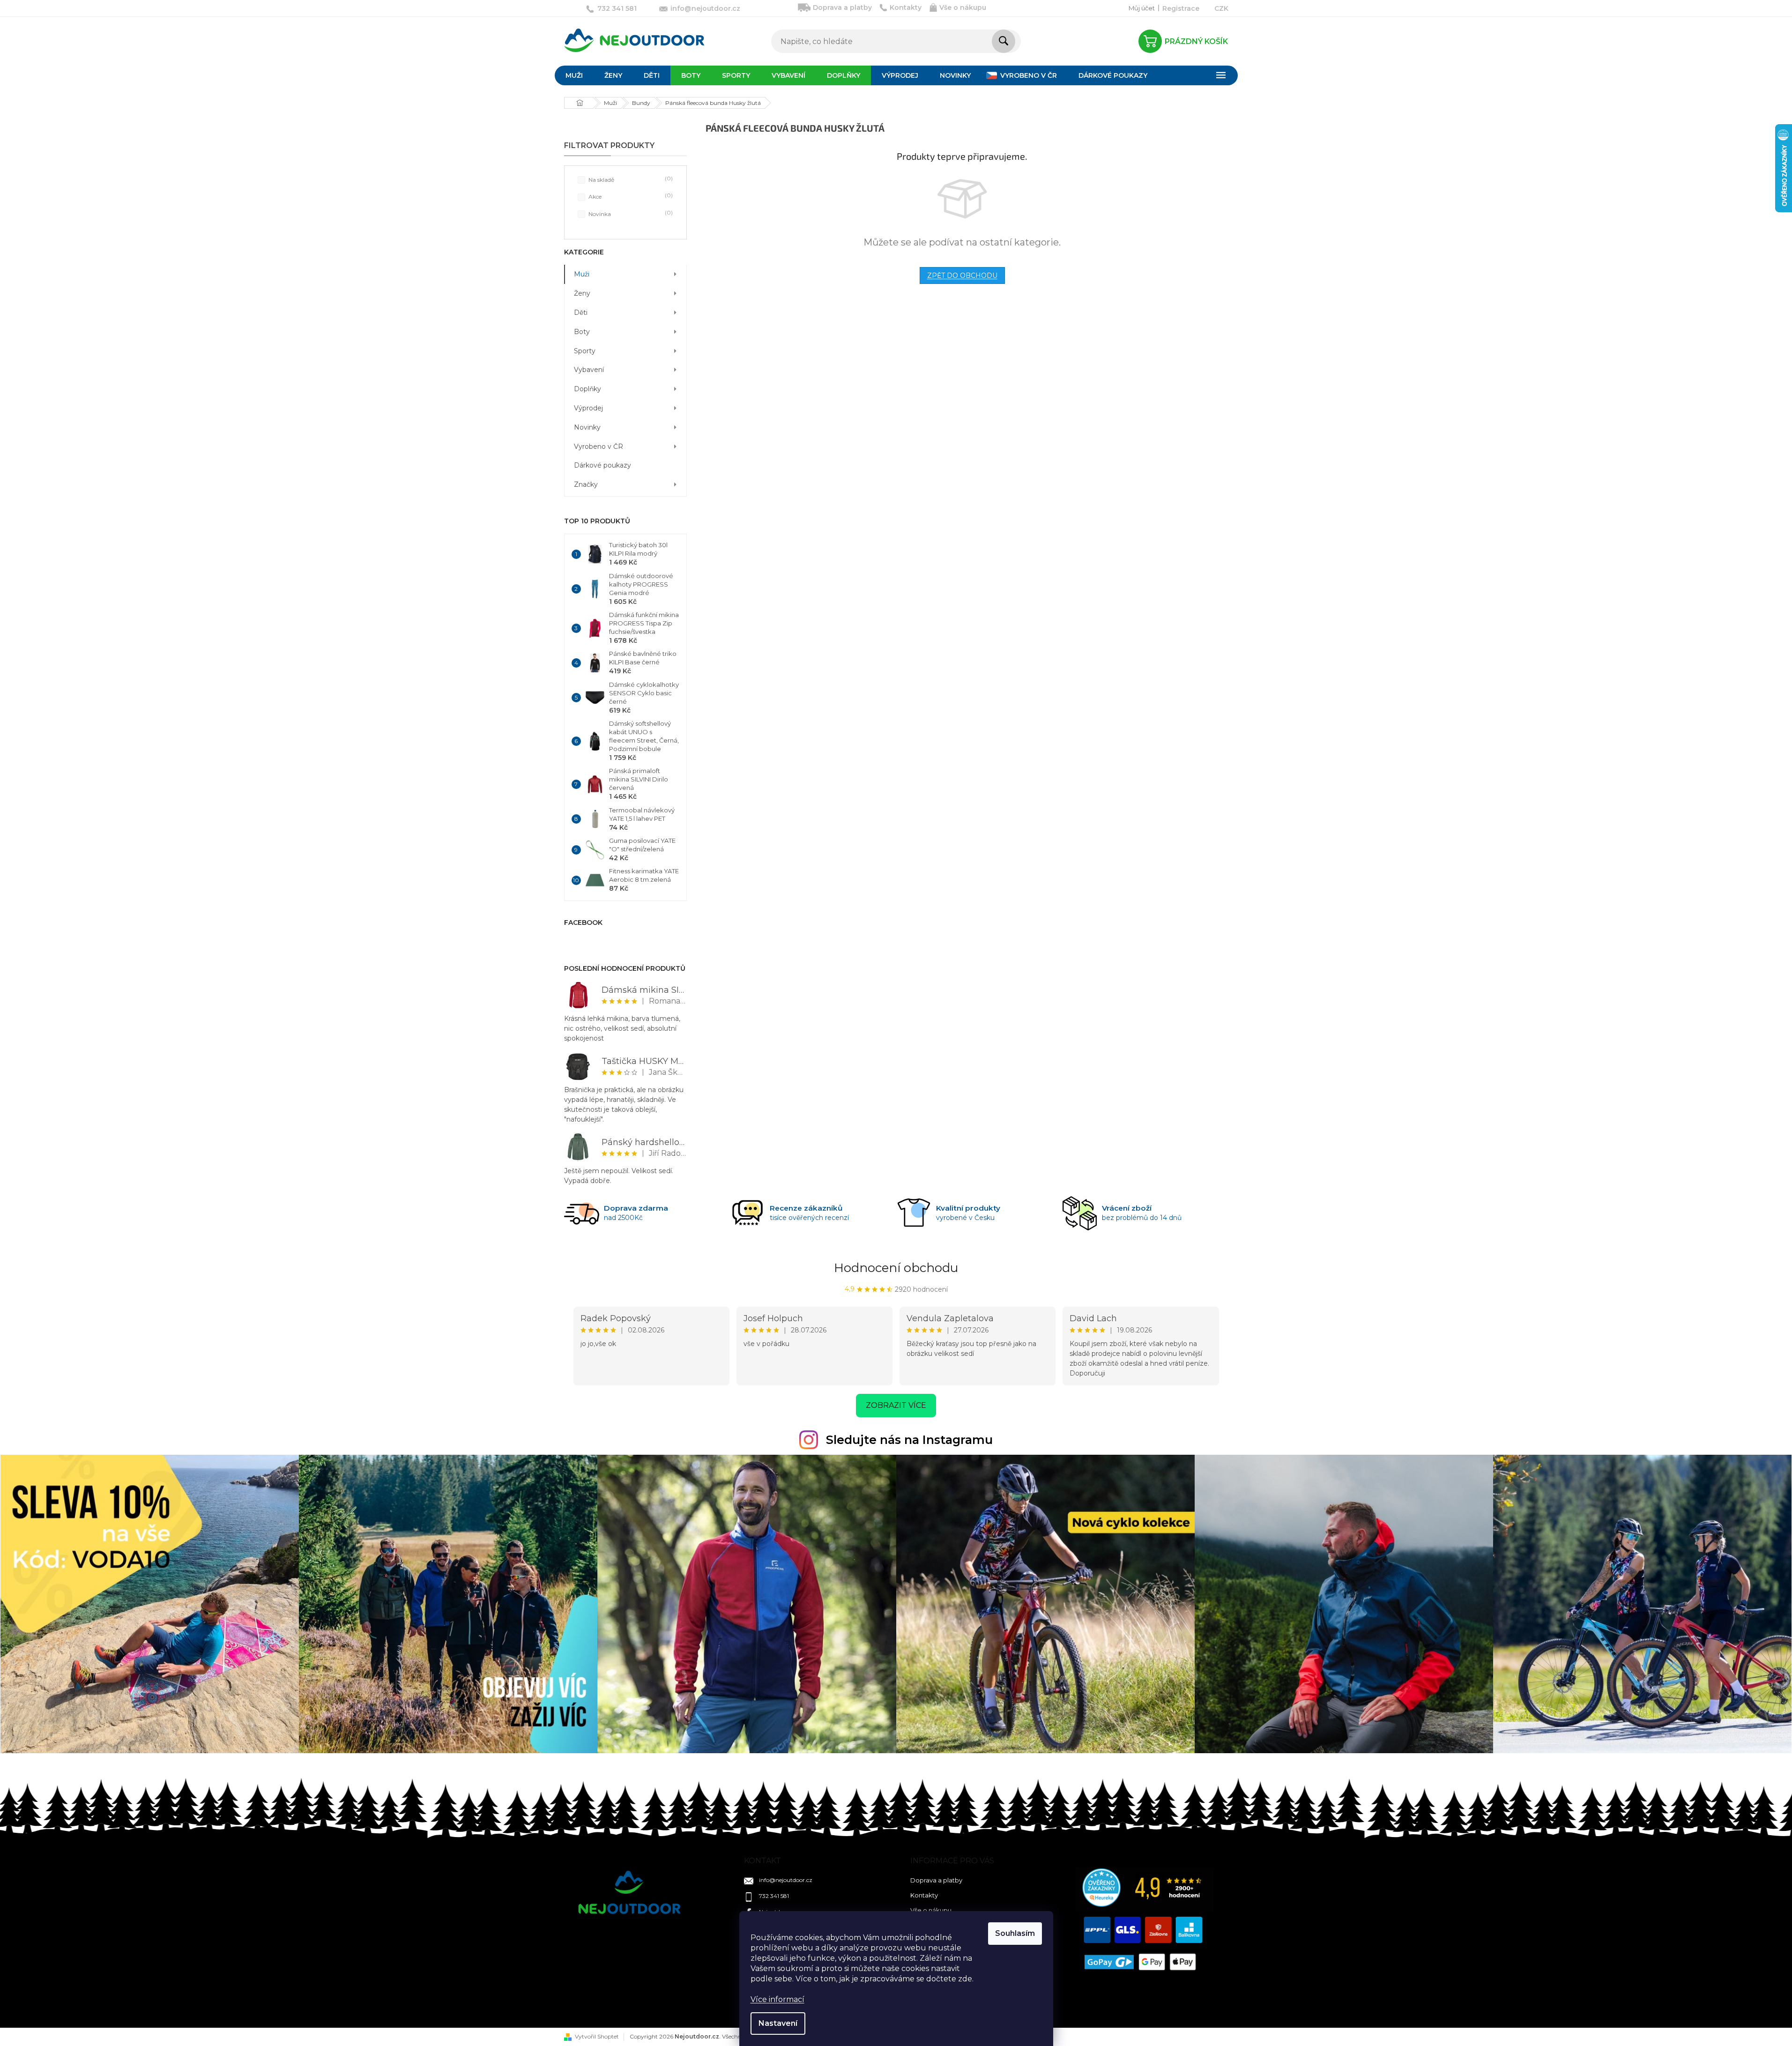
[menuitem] (574, 75)
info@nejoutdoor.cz (786, 1880)
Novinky (587, 427)
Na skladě (630, 179)
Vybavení (589, 370)
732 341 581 (774, 1896)
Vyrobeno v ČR (599, 446)
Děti (581, 312)
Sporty (585, 351)
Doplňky (587, 389)
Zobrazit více (896, 1405)
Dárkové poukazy (602, 465)
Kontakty (906, 7)
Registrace (1181, 8)
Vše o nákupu (963, 7)
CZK (1221, 8)
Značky (586, 484)
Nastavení (778, 2023)
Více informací (777, 1999)
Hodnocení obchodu (896, 1268)
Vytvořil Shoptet (597, 2036)
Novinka (630, 213)
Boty (582, 332)
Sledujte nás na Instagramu (909, 1440)
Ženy (582, 293)
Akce (630, 196)
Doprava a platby (842, 7)
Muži (582, 274)
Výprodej (588, 408)
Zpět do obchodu (962, 275)
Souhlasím (1015, 1933)
